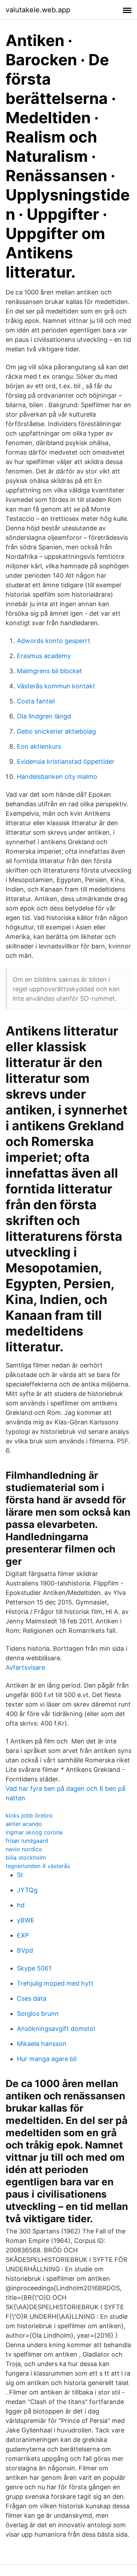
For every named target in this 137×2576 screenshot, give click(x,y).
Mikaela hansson (42, 2044)
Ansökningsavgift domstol (56, 2029)
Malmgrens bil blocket (50, 671)
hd (21, 1905)
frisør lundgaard (27, 1841)
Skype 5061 (34, 1968)
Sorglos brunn (38, 2014)
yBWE (26, 1920)
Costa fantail (36, 701)
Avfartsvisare (25, 1667)
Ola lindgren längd (44, 716)
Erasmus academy (44, 656)
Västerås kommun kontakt (56, 686)
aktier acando (24, 1824)
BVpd (25, 1950)
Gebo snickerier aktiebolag (56, 731)
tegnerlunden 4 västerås (38, 1866)
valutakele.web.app (38, 10)
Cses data (32, 1998)
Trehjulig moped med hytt (55, 1983)
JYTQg (27, 1890)
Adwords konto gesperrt (54, 641)
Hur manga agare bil (47, 2059)
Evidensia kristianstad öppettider (66, 761)
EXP (23, 1935)
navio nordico (24, 1849)
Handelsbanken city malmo (57, 777)
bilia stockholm (26, 1857)
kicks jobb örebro (29, 1815)
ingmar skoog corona (34, 1832)
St (20, 1875)
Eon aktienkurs (39, 746)
